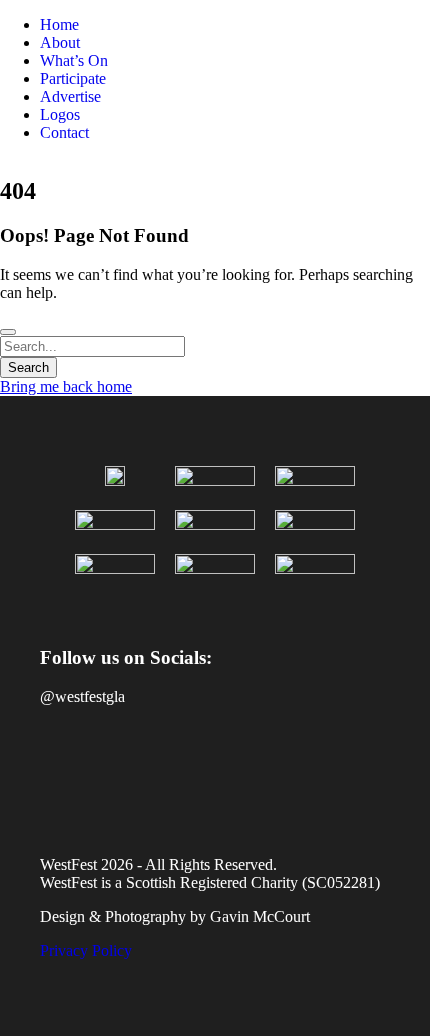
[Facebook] (65, 767)
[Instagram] (124, 767)
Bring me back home (66, 386)
